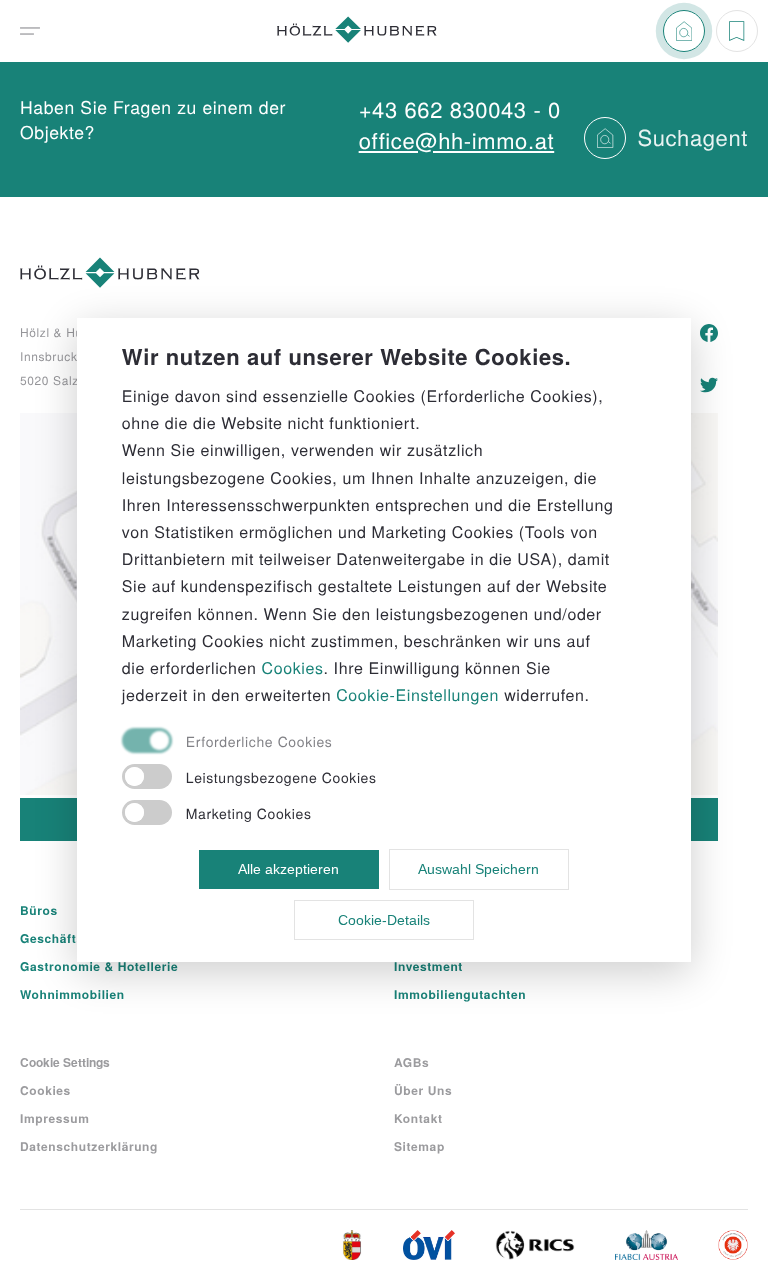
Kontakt (418, 1118)
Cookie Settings (65, 1062)
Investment (428, 966)
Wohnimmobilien (72, 994)
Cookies (45, 1090)
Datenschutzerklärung (89, 1146)
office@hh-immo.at (457, 140)
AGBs (411, 1062)
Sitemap (419, 1146)
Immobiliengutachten (460, 994)
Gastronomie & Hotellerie (99, 966)
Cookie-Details (384, 920)
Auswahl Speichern (478, 869)
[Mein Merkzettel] (737, 31)
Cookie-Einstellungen (417, 694)
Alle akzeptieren (288, 869)
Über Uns (423, 1090)
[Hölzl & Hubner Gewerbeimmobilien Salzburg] (357, 31)
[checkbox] (362, 742)
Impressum (55, 1118)
